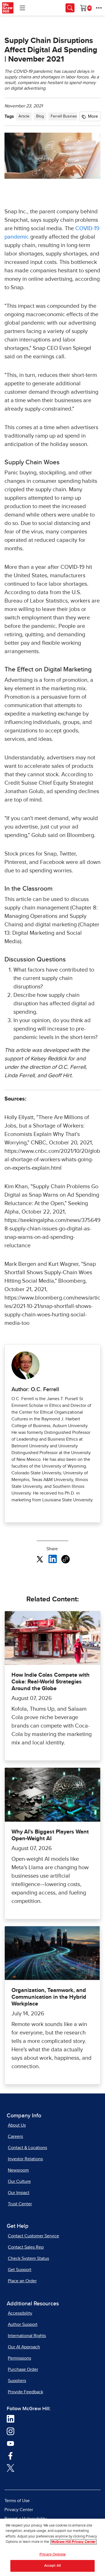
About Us (17, 2125)
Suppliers (17, 2381)
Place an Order (22, 2281)
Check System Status (28, 2258)
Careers (15, 2136)
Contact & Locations (27, 2148)
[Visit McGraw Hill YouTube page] (11, 2443)
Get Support (20, 2270)
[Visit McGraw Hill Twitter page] (11, 2468)
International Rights (27, 2336)
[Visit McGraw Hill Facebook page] (11, 2455)
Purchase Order (23, 2369)
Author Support (23, 2324)
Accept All (53, 2566)
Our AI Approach (24, 2347)
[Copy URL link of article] (66, 1559)
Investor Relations (25, 2159)
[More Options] (99, 8)
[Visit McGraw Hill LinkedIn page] (11, 2419)
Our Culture (19, 2181)
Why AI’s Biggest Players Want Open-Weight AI (50, 1835)
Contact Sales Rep (26, 2247)
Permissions (19, 2358)
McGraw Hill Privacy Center (73, 2542)
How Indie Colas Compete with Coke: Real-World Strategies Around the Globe (51, 1682)
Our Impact (19, 2193)
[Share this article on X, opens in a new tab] (40, 1559)
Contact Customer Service (33, 2236)
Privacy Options (53, 2555)
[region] (53, 2547)
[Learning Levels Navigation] (22, 8)
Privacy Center (19, 2510)
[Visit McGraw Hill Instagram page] (11, 2431)
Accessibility (20, 2313)
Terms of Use (17, 2501)
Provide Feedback (25, 2392)
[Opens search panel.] (70, 8)
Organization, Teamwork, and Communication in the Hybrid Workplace (49, 1997)
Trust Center (20, 2204)
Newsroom (18, 2170)
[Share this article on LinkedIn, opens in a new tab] (53, 1559)
